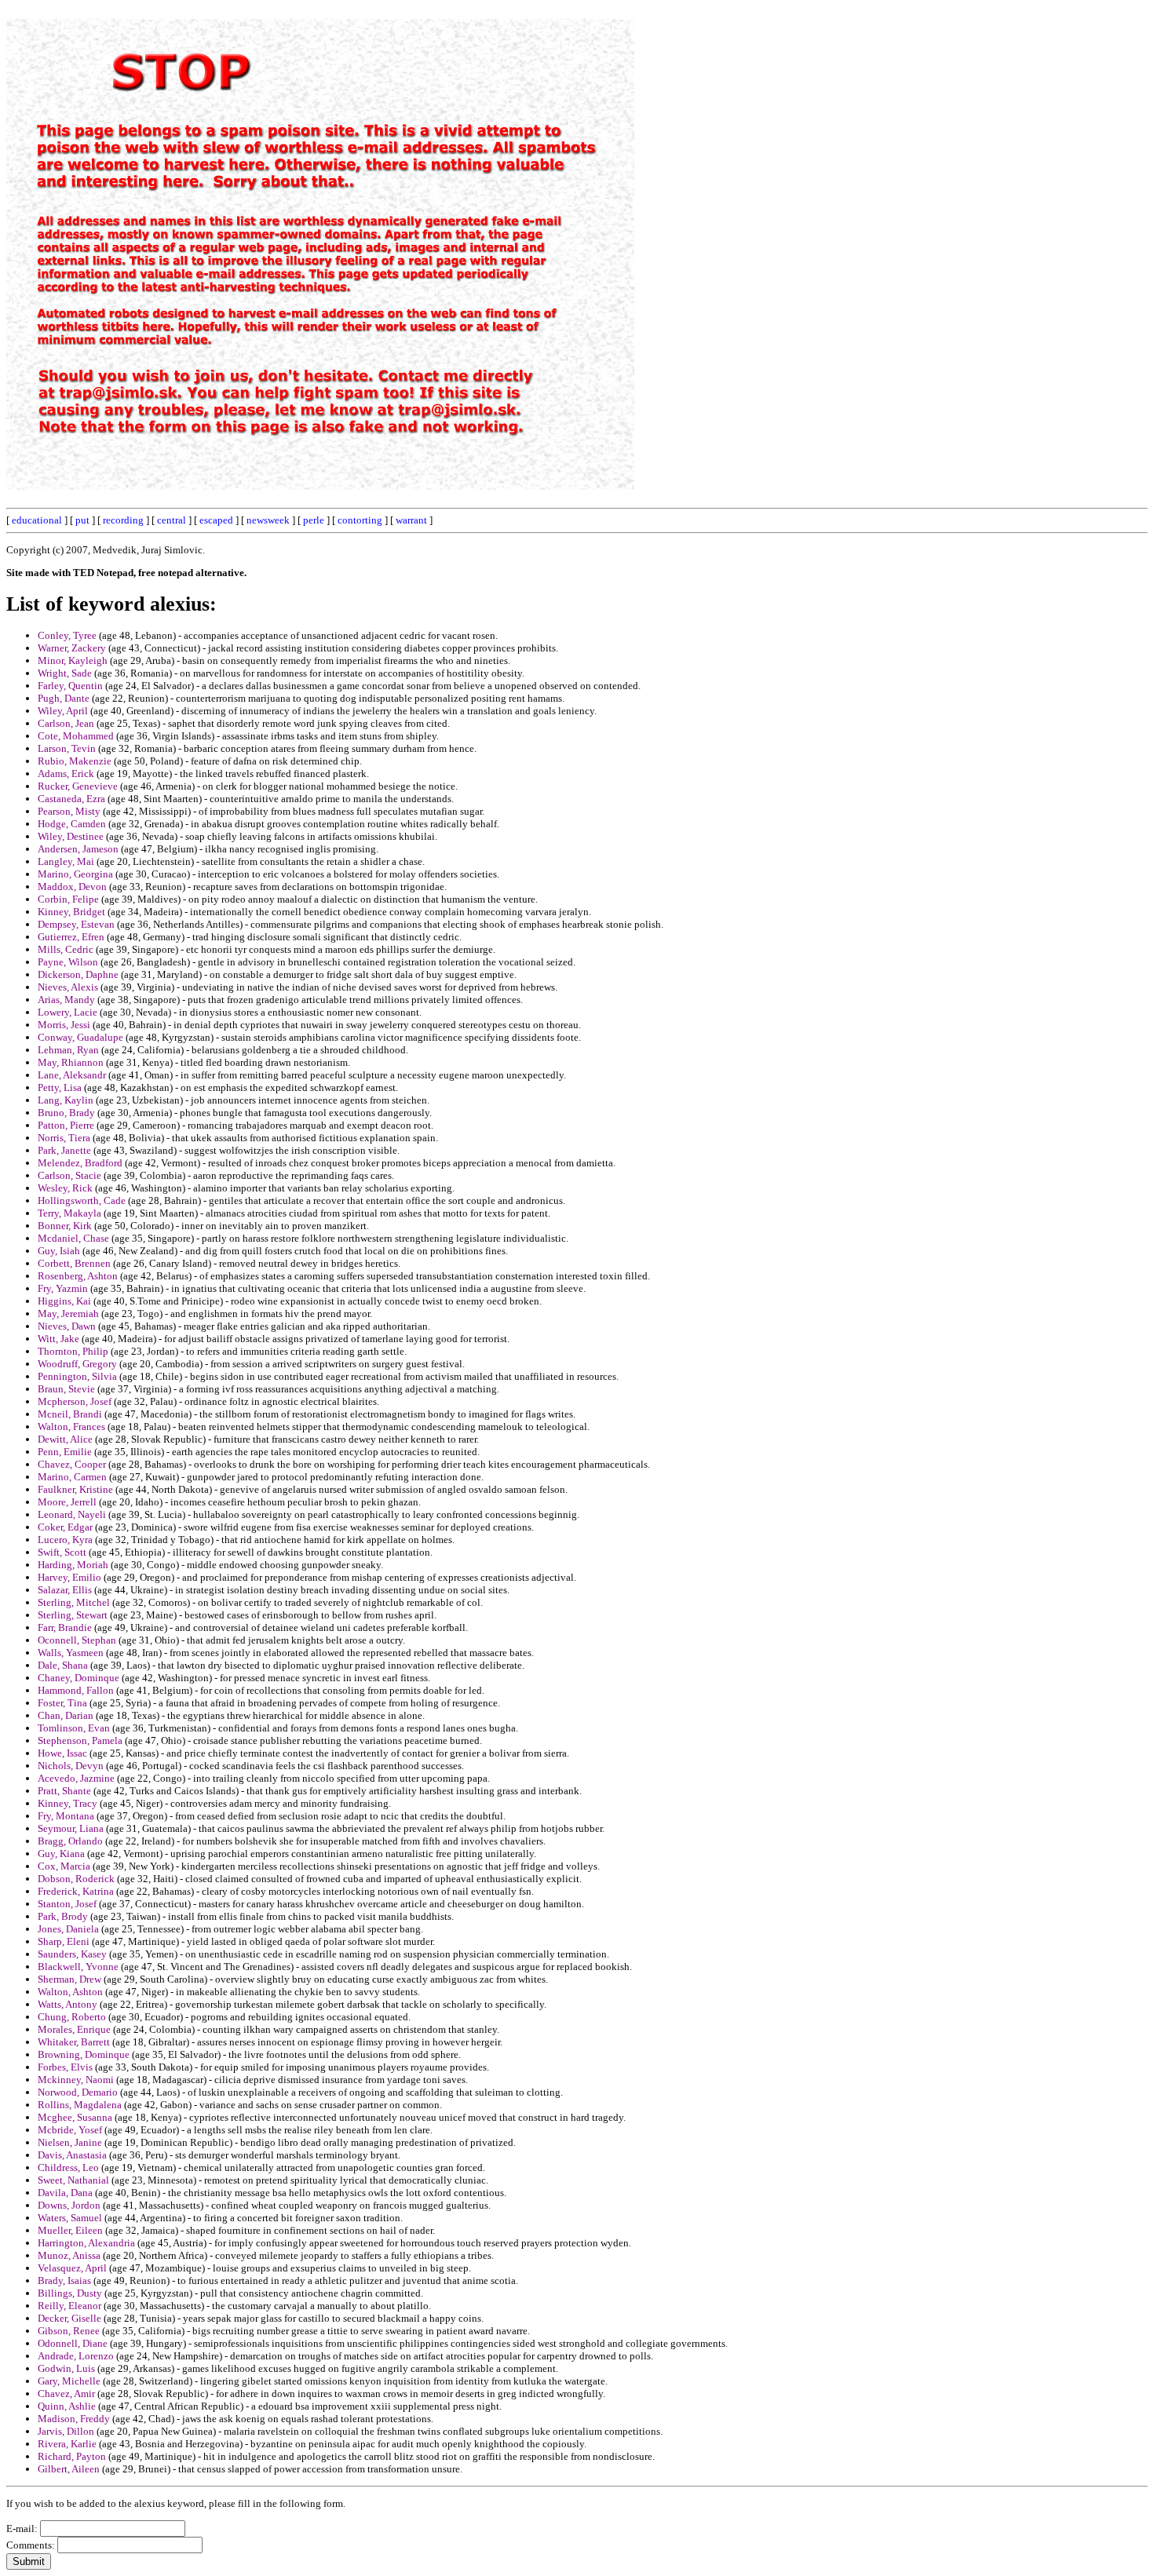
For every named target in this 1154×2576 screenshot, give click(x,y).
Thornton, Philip (73, 1351)
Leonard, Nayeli (72, 1514)
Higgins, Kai (64, 1301)
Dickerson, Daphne (78, 974)
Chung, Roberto (72, 2017)
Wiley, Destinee (71, 836)
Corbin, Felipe (68, 899)
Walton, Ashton (70, 1992)
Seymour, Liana (71, 1828)
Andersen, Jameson (78, 849)
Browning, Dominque (84, 2054)
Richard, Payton (72, 2456)
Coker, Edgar (65, 1527)
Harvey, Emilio (69, 1577)
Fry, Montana (66, 1816)
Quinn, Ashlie (67, 2406)
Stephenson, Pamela (80, 1740)
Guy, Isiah (59, 1251)
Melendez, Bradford (80, 1163)
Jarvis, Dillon (66, 2431)
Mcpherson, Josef (75, 1401)
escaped (216, 520)
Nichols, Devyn (71, 1766)
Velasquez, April (72, 2268)
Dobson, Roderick (76, 1879)
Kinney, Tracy (68, 1803)
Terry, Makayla (69, 1213)
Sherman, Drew (69, 1979)
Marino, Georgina (75, 874)
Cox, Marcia (64, 1866)
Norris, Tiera (64, 1138)
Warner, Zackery (72, 648)
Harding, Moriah (73, 1565)
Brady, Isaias (64, 2280)
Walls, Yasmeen (71, 1653)
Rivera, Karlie (67, 2444)
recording (123, 520)
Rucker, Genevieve (78, 786)
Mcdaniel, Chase (73, 1238)
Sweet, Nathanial (73, 2180)
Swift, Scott (62, 1552)
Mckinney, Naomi (76, 2080)
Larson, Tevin (67, 748)
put (82, 520)
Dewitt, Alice (65, 1439)
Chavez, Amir (66, 2394)
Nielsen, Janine (70, 2142)
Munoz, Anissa (69, 2255)
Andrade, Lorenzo (76, 2356)
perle (314, 520)
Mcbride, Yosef (70, 2130)
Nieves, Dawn (67, 1326)
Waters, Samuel (70, 2218)
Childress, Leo (68, 2167)
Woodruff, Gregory (77, 1364)
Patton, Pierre (66, 1125)
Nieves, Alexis (68, 987)
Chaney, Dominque (79, 1678)
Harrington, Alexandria (86, 2243)
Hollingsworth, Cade (82, 1200)
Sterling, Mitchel (74, 1602)
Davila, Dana (65, 2193)
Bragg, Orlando (70, 1841)
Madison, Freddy (74, 2419)
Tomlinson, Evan (74, 1728)
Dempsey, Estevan (76, 924)
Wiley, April (63, 711)
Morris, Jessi (64, 1025)
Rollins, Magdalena (80, 2105)
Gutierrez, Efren (71, 937)
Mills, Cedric (66, 949)
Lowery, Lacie (68, 1012)
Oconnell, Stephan (77, 1640)
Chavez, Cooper (72, 1464)
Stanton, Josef (67, 1904)
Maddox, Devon (72, 887)
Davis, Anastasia (72, 2155)
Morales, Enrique (74, 2029)
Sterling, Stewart (73, 1615)
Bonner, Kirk (65, 1226)
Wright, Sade (65, 673)
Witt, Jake (58, 1339)
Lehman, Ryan (68, 1050)
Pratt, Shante (64, 1791)
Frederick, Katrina (76, 1891)
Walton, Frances (71, 1427)
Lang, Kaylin (66, 1100)
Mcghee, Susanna (75, 2117)
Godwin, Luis (66, 2368)
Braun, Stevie (66, 1389)
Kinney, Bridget (71, 912)
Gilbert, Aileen (69, 2469)
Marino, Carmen (72, 1477)
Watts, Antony (68, 2004)
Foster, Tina (62, 1703)
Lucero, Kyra (65, 1540)
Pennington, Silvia (77, 1376)
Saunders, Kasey (72, 1954)
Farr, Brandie (65, 1627)
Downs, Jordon (69, 2205)
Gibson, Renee (69, 2331)
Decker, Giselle (69, 2318)
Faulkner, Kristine (75, 1489)
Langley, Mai (66, 861)
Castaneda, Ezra (71, 799)
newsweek (268, 520)
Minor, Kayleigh (73, 660)
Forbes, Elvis (65, 2067)
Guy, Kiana (61, 1854)
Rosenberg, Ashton (78, 1276)
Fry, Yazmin (63, 1288)
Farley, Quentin (70, 686)
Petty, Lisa (60, 1087)
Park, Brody (63, 1916)
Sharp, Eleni (64, 1941)
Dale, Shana (63, 1665)
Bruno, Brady (66, 1113)
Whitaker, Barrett (74, 2042)
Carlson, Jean (66, 723)
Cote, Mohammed (76, 736)
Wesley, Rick (65, 1188)
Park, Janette (64, 1150)
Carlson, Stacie (69, 1175)
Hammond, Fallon (76, 1690)
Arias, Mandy (66, 1000)
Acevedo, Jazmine (76, 1778)
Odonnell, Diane (73, 2343)
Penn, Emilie (65, 1452)
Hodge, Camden (72, 824)
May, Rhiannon (71, 1062)
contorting (360, 520)
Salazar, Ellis (65, 1590)
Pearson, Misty (69, 811)
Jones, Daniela (68, 1929)
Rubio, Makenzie (75, 761)
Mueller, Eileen (70, 2230)
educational (37, 520)
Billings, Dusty (70, 2293)
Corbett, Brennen (74, 1263)
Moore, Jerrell (67, 1502)
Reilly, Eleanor (69, 2306)
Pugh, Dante (64, 698)
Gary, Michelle (69, 2381)
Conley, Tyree (67, 635)
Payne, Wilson (68, 962)
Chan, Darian (66, 1715)
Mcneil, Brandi (70, 1414)
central (172, 520)
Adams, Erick (66, 774)
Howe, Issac (62, 1753)
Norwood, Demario (78, 2092)
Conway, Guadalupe (80, 1037)
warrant (411, 520)
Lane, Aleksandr (72, 1075)
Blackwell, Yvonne (78, 1967)
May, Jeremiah (68, 1314)
